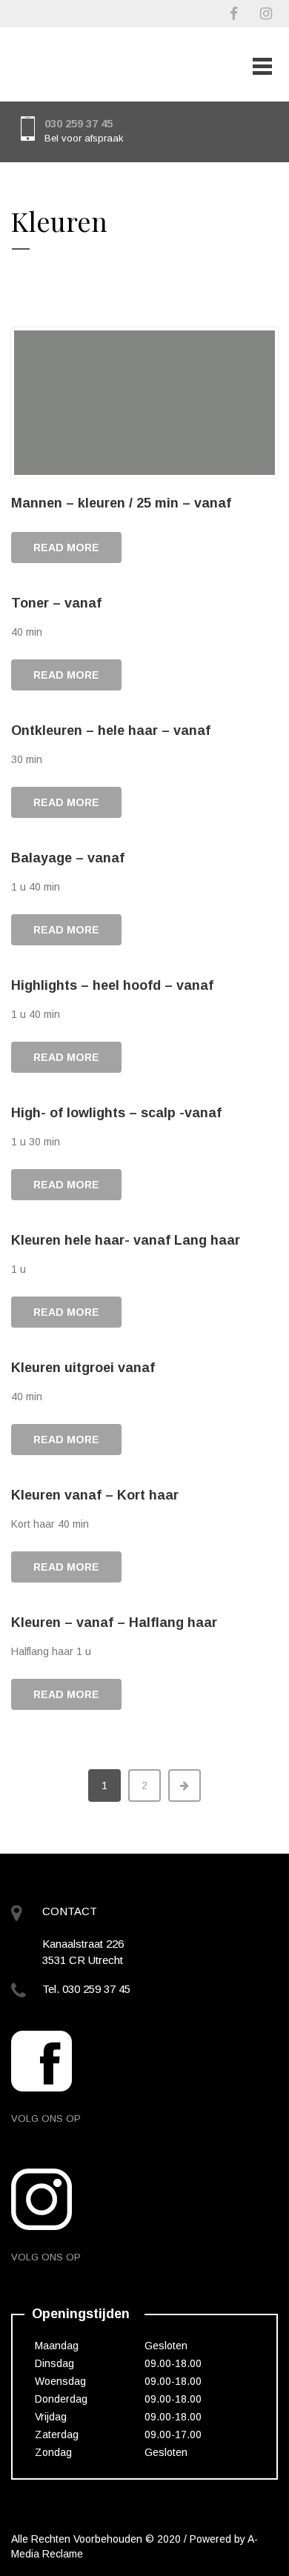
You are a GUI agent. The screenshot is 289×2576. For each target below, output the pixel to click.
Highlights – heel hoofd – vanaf (112, 985)
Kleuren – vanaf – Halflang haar (114, 1623)
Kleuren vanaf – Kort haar (95, 1495)
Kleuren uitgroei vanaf (83, 1368)
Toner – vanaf (56, 603)
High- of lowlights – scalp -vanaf (116, 1113)
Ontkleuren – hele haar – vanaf (111, 730)
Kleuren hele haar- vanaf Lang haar (126, 1240)
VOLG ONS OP (46, 2119)
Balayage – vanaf (68, 858)
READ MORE (66, 548)
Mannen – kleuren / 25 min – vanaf (121, 503)
